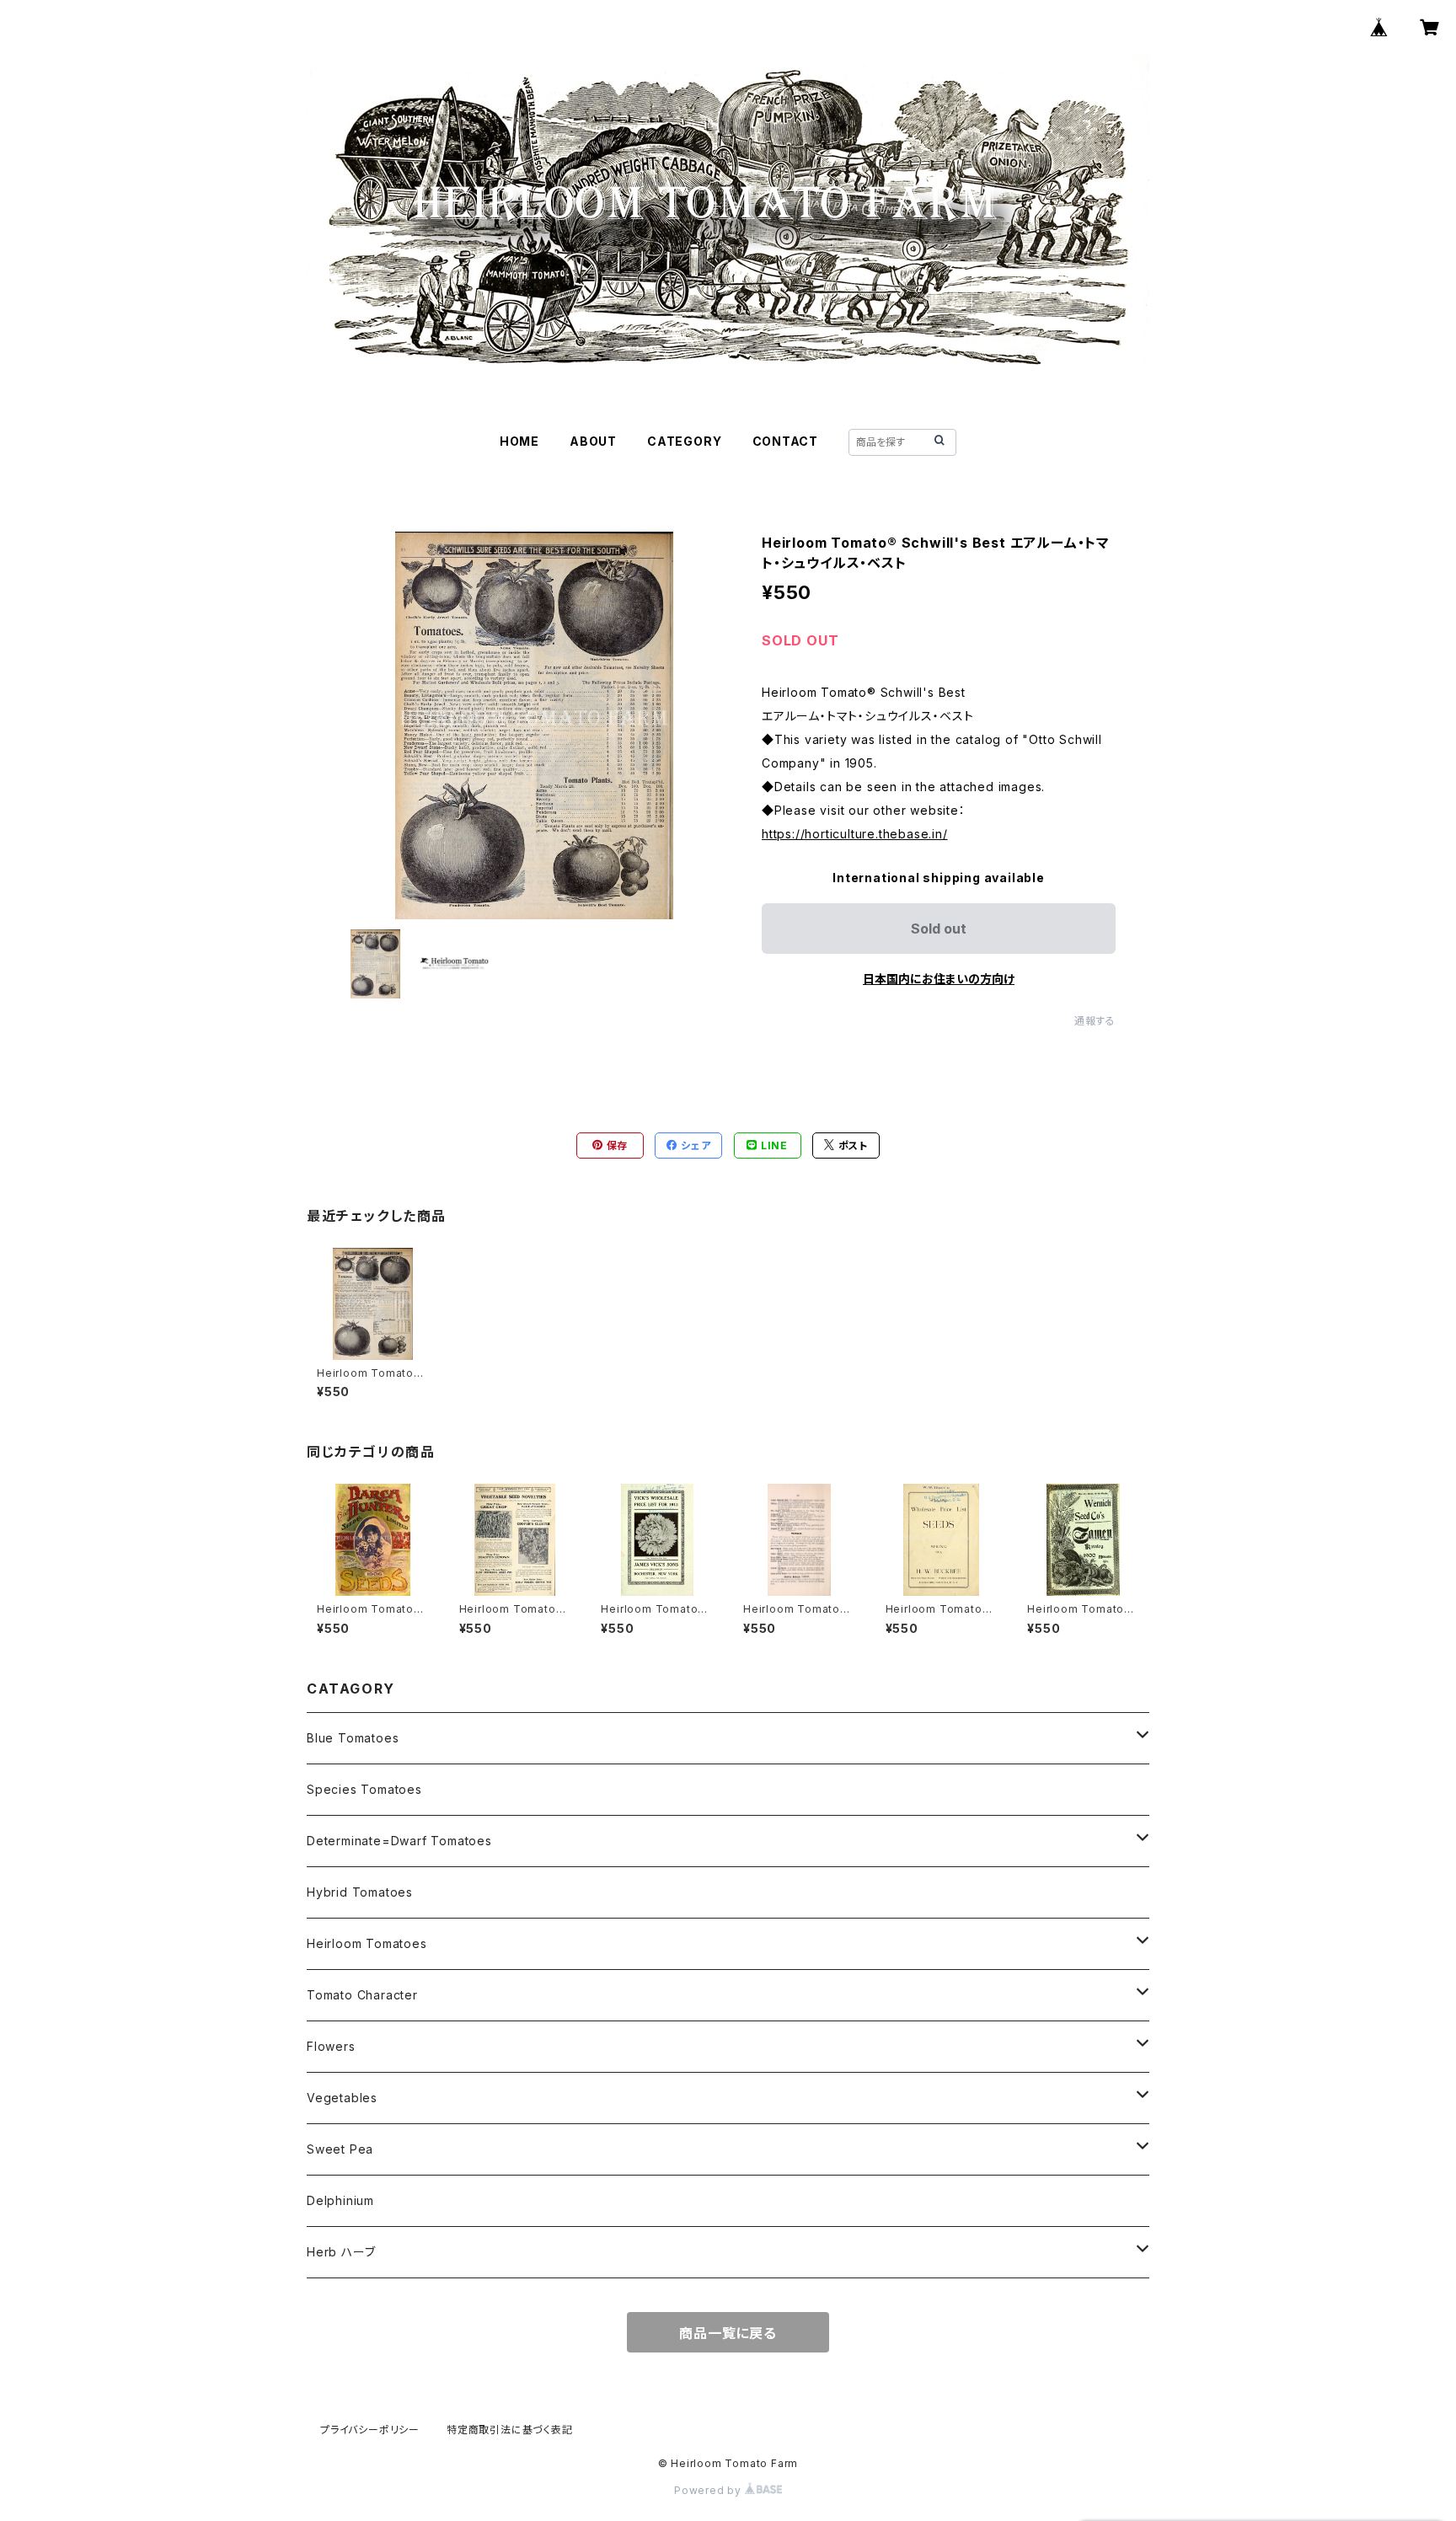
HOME (519, 441)
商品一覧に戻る (728, 2333)
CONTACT (786, 441)
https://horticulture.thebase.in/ (855, 834)
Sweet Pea (340, 2149)
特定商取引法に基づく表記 (510, 2430)
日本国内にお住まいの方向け (939, 979)
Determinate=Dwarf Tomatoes (399, 1841)
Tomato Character (362, 1995)
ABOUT (593, 441)
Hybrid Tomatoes (360, 1892)
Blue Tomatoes (353, 1738)
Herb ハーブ (341, 2252)
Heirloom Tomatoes (367, 1943)
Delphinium (340, 2200)
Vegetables (342, 2098)
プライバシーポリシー (370, 2430)
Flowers (331, 2046)
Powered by (709, 2490)
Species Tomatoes (364, 1789)
